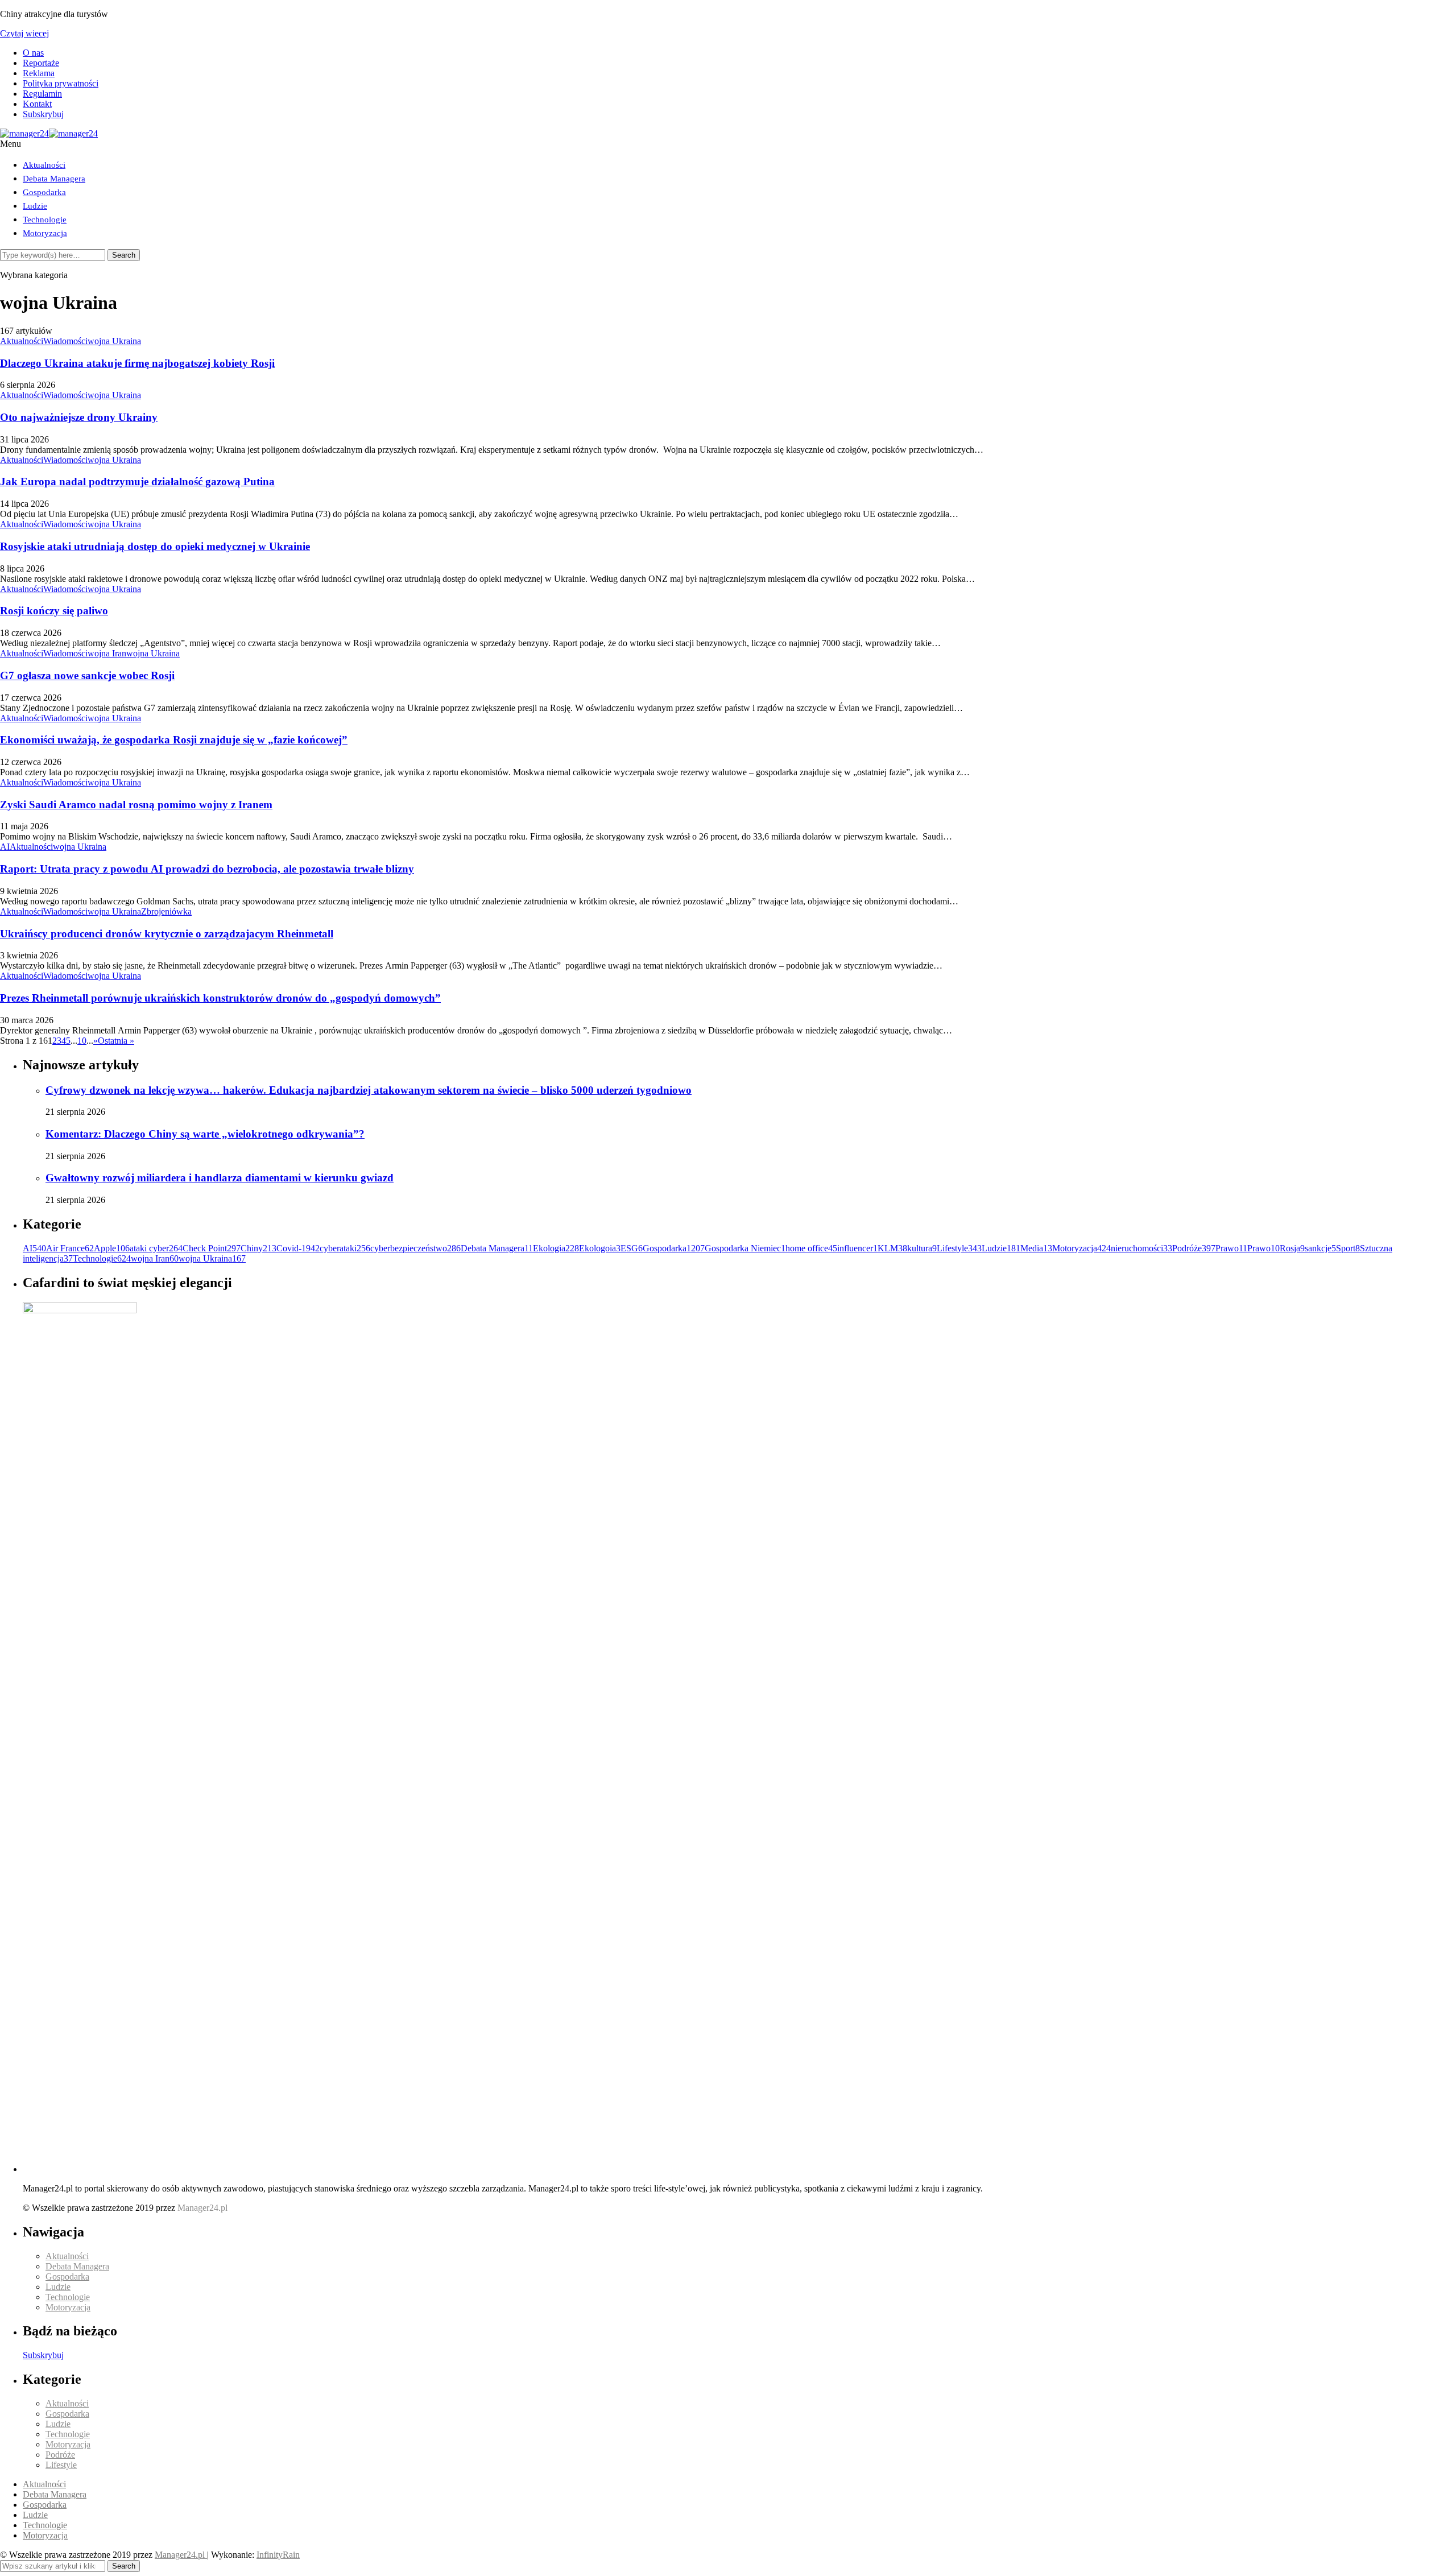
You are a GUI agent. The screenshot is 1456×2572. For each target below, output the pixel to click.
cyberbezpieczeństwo (415, 1248)
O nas (33, 53)
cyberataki (345, 1248)
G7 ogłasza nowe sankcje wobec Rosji (87, 675)
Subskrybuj (43, 114)
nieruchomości (1141, 1248)
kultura (922, 1248)
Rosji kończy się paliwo (54, 611)
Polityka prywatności (61, 83)
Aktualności (44, 165)
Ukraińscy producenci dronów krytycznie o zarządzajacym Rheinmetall (167, 934)
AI (5, 847)
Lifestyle (959, 1248)
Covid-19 (298, 1248)
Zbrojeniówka (166, 911)
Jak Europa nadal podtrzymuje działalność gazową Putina (137, 481)
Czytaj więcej (24, 33)
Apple (112, 1248)
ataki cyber (156, 1248)
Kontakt (37, 104)
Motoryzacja (45, 233)
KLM (892, 1248)
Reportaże (41, 63)
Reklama (39, 73)
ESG (632, 1248)
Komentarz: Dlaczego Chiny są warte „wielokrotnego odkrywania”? (205, 1134)
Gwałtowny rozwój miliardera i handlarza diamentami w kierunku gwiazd (220, 1178)
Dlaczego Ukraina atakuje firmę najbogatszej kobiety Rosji (137, 363)
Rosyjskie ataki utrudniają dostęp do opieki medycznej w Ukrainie (155, 546)
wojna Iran (107, 653)
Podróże (1194, 1248)
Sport (1348, 1248)
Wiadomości (65, 341)
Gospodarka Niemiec (745, 1248)
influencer (857, 1248)
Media (1036, 1248)
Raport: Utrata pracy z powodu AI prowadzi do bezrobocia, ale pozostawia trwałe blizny (207, 869)
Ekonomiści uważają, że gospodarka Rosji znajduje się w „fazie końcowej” (174, 740)
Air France (70, 1248)
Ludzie (35, 206)
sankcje (1320, 1248)
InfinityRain (278, 2555)
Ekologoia (600, 1248)
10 (82, 1041)
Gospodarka (44, 192)
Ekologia (556, 1248)
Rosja (1292, 1248)
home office (811, 1248)
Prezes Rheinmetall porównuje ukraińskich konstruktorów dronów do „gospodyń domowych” (220, 998)
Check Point (212, 1248)
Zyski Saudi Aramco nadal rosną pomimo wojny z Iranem (136, 805)
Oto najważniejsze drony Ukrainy (79, 417)
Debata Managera (54, 179)
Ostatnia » (116, 1041)
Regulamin (42, 94)
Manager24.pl (181, 2555)
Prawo (1231, 1248)
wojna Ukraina (114, 341)
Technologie (45, 220)
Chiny (258, 1248)
